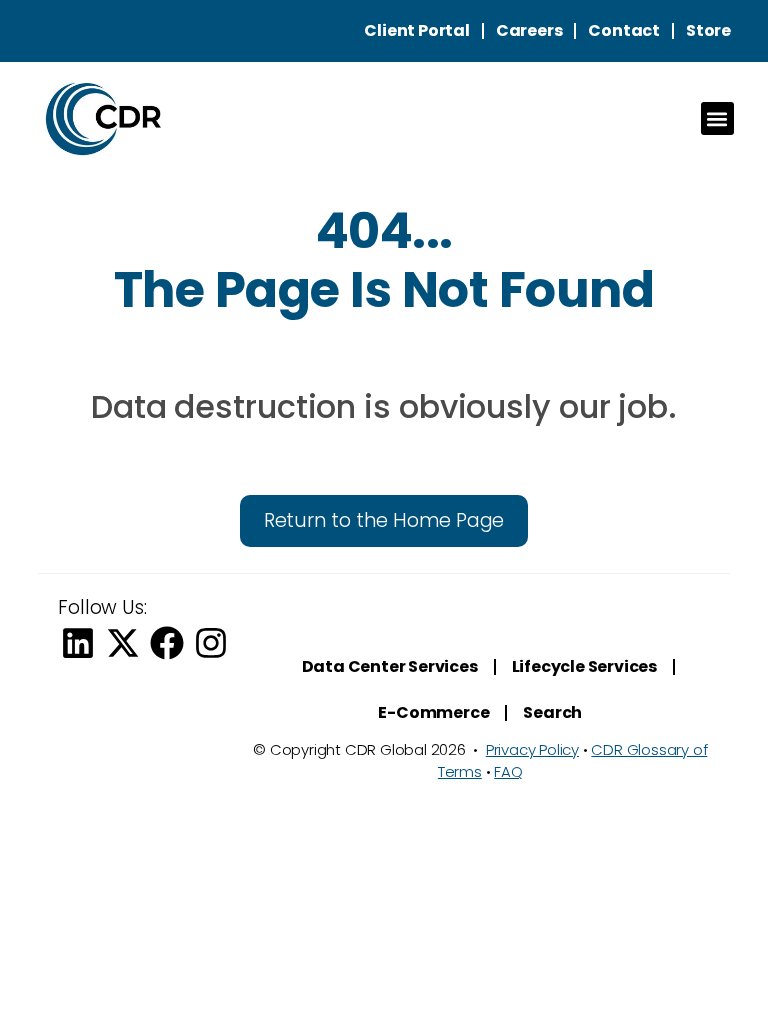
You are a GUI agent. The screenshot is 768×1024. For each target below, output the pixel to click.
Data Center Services (390, 666)
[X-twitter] (123, 643)
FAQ (508, 771)
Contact (624, 30)
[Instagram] (211, 643)
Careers (529, 30)
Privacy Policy (532, 749)
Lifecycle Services (584, 666)
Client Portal (416, 30)
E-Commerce (433, 712)
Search (552, 712)
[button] (717, 118)
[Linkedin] (78, 643)
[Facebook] (167, 643)
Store (708, 30)
